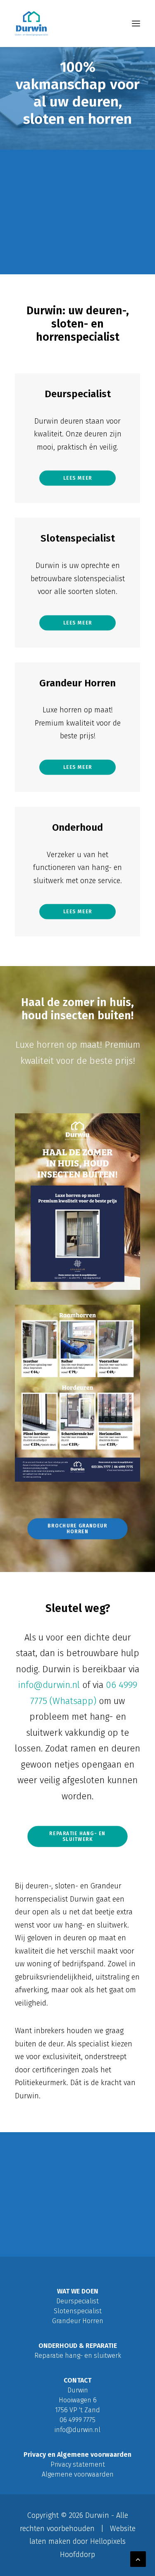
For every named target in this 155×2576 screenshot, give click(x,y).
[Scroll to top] (138, 2559)
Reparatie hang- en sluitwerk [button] (79, 1837)
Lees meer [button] (78, 478)
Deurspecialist (78, 394)
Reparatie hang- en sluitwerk (78, 2356)
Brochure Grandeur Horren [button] (78, 1528)
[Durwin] (31, 24)
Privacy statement (78, 2464)
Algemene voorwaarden (78, 2474)
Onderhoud (77, 827)
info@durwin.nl (49, 1685)
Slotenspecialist (78, 538)
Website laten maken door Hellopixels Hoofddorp (82, 2542)
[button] (136, 24)
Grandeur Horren (77, 683)
